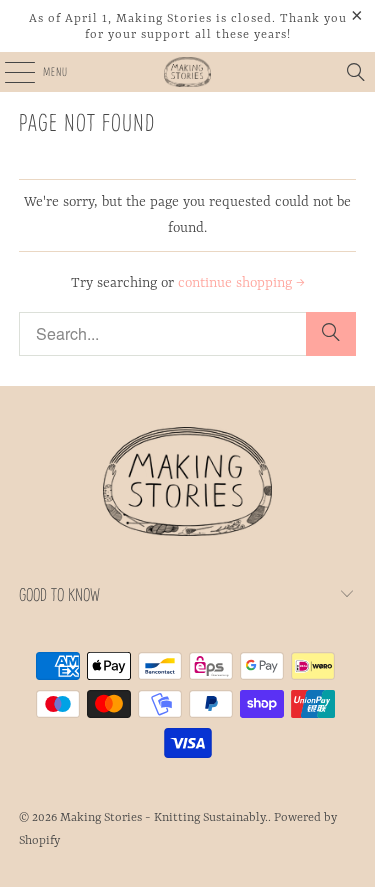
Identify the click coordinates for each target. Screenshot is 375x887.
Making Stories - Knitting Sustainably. (164, 818)
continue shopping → (241, 283)
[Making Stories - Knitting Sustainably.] (188, 72)
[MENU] (8, 72)
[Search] (356, 72)
